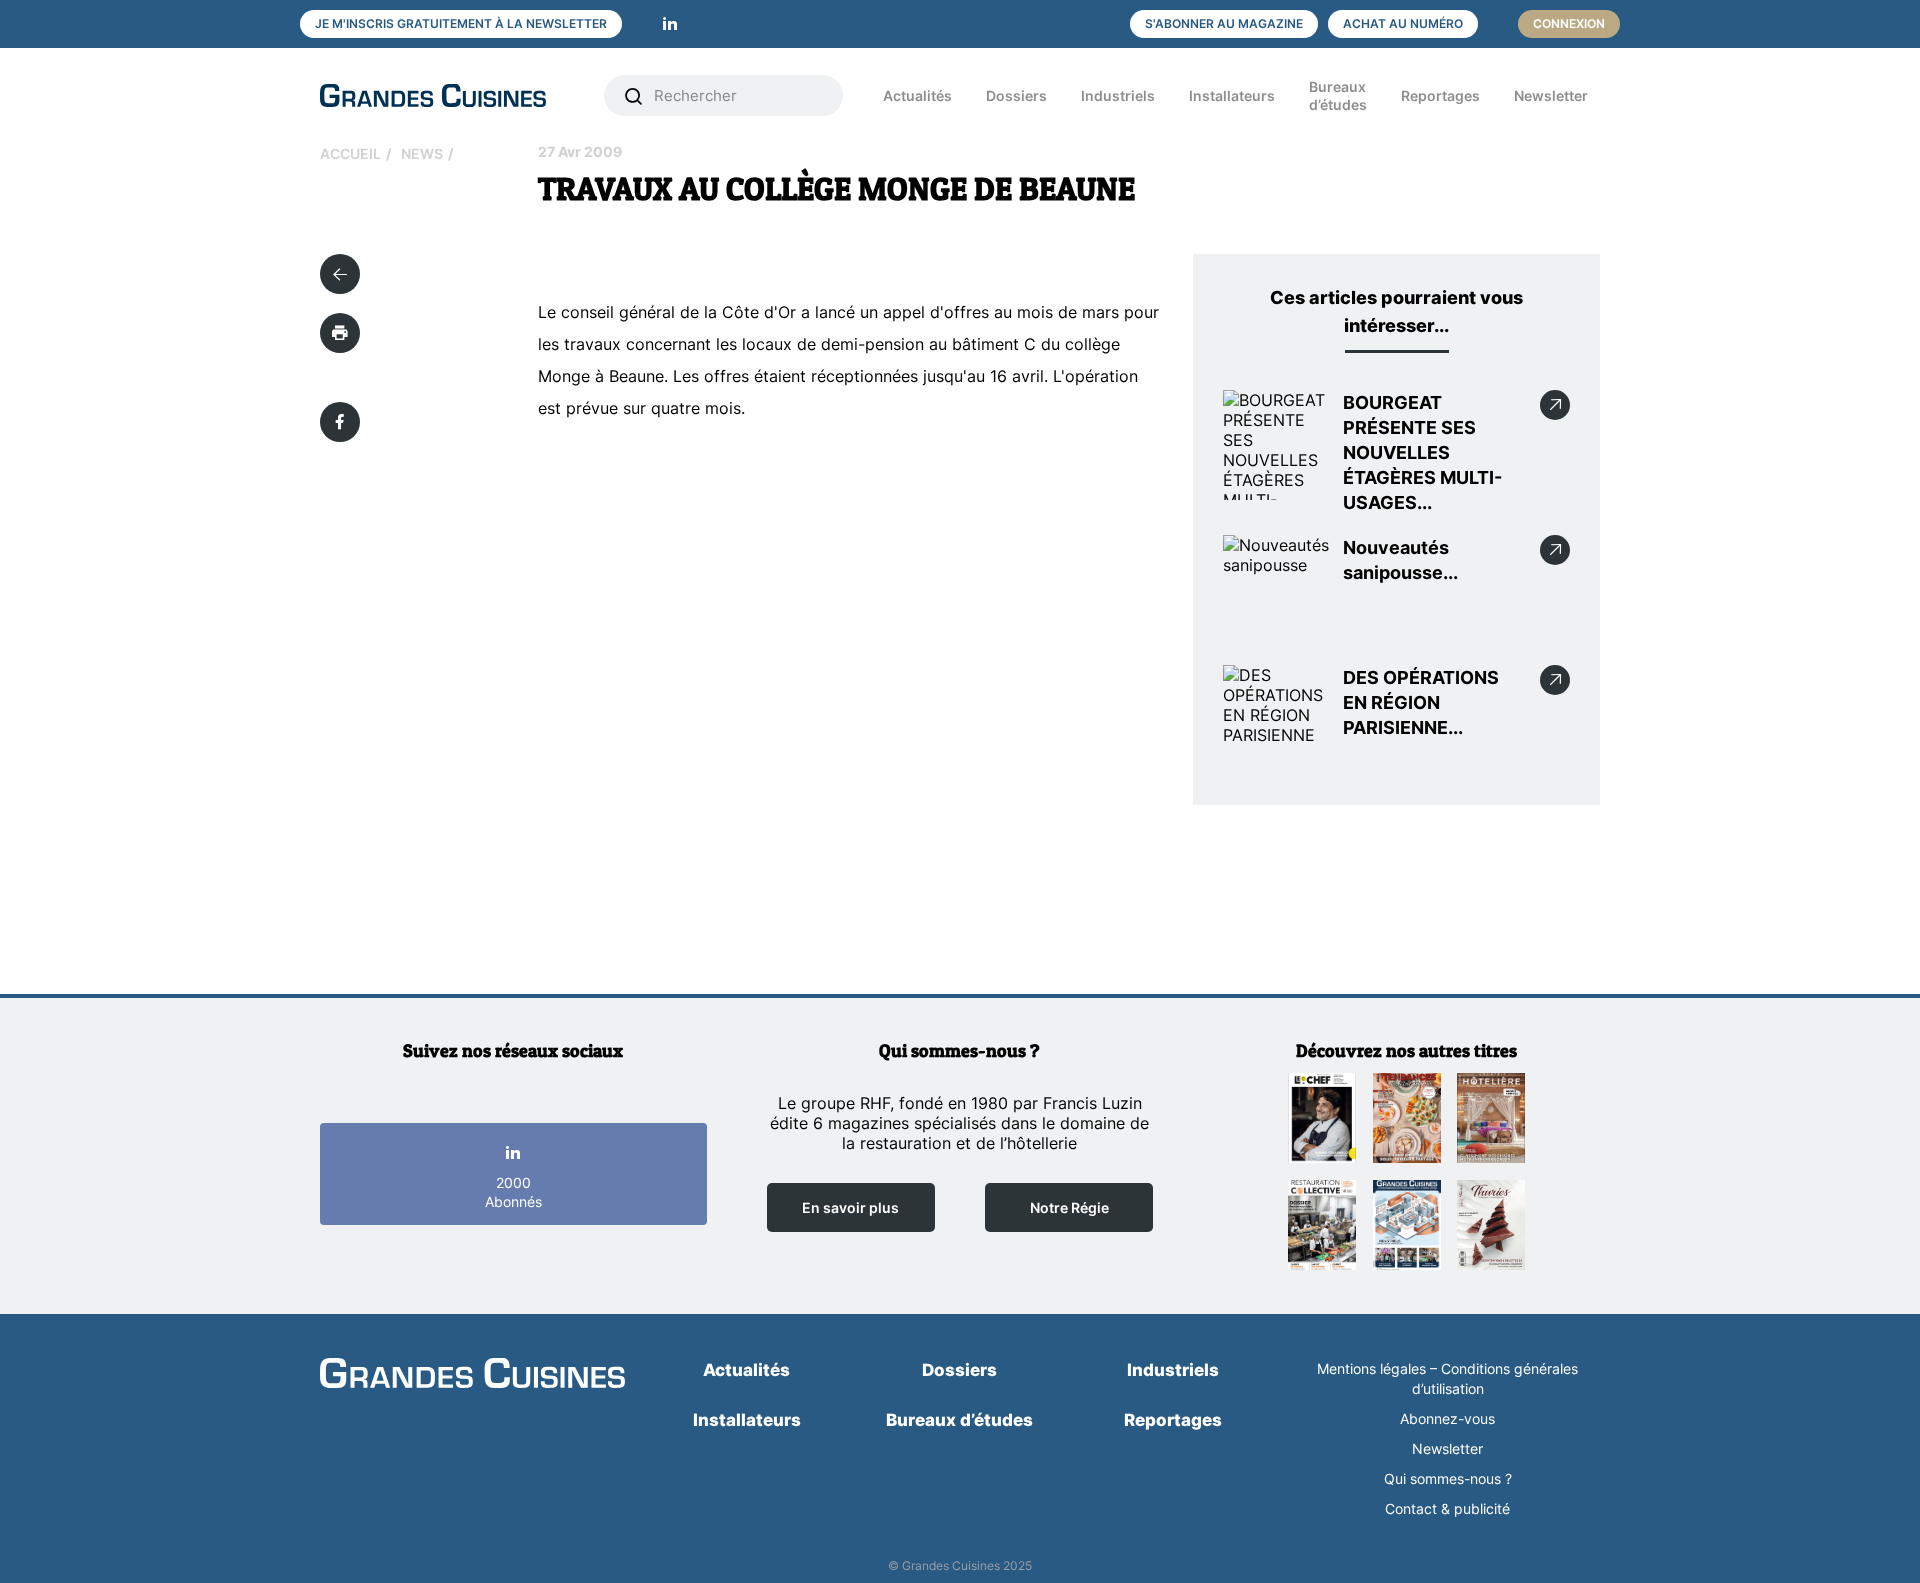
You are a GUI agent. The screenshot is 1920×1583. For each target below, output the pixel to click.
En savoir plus (850, 1207)
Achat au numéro (1403, 23)
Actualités (917, 95)
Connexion (1569, 23)
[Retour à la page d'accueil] (472, 1375)
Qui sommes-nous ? (1448, 1478)
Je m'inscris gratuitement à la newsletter (461, 23)
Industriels (1118, 95)
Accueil (350, 153)
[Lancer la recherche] (634, 96)
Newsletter (1551, 95)
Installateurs (1232, 95)
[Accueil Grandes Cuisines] (448, 95)
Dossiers (1016, 95)
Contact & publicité (1447, 1508)
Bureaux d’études (1338, 95)
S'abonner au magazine (1224, 23)
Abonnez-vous (1447, 1418)
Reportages (1440, 95)
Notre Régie (1069, 1207)
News (422, 153)
